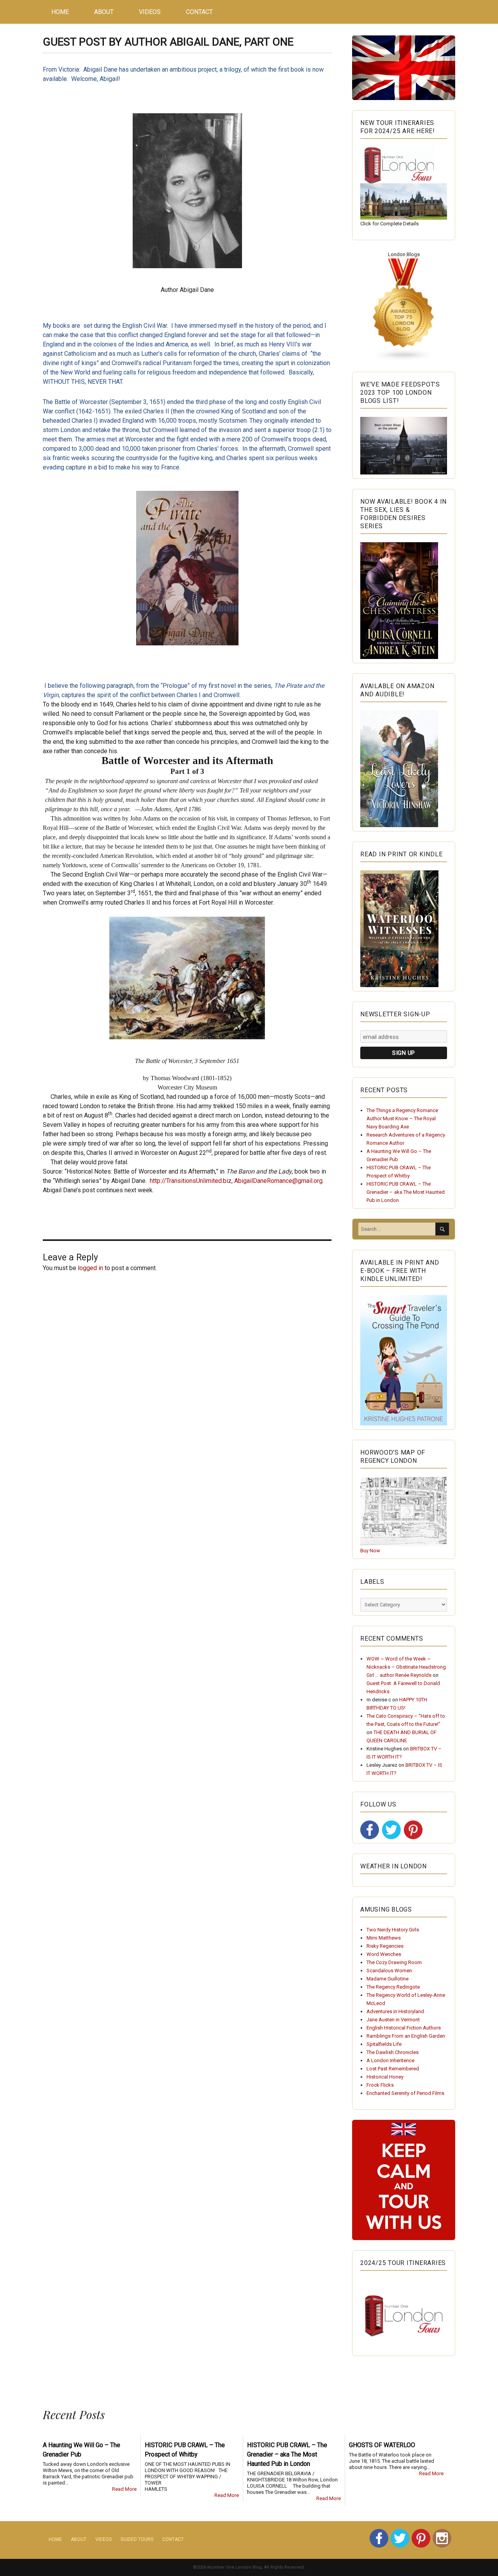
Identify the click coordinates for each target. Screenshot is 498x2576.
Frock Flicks (380, 2085)
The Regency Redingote (393, 1987)
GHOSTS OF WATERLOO (382, 2445)
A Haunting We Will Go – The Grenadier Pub (82, 2450)
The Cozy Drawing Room (394, 1962)
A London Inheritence (390, 2060)
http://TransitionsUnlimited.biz (191, 1181)
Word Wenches (384, 1954)
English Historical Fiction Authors (404, 2028)
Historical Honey (385, 2077)
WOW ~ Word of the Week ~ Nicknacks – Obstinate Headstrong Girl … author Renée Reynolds (406, 1667)
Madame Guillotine (388, 1979)
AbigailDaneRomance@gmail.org (278, 1181)
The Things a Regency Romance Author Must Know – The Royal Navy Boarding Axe (402, 1118)
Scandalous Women (389, 1971)
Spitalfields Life (384, 2044)
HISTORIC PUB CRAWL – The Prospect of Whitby (185, 2450)
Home (60, 12)
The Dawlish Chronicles (393, 2052)
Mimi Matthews (384, 1938)
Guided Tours (137, 2539)
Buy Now (370, 1551)
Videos (150, 12)
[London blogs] (404, 310)
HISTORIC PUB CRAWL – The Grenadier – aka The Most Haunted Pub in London (406, 1192)
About (104, 12)
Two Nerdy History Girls (393, 1930)
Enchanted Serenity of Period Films (405, 2093)
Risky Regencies (385, 1946)
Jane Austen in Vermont (393, 2020)
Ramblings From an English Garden (406, 2036)
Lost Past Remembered (393, 2069)
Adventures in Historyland (395, 2011)
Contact (199, 12)
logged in (90, 1268)
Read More (124, 2489)
